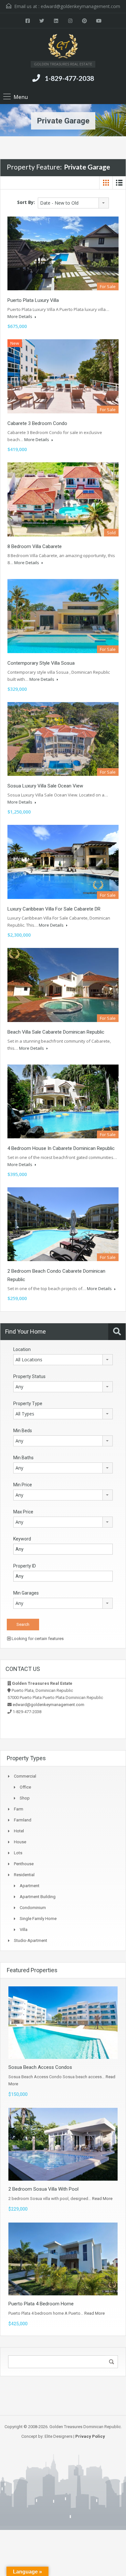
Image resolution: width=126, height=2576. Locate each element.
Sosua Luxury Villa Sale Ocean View (45, 786)
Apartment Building (38, 1897)
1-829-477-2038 (69, 78)
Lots (18, 1853)
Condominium (33, 1908)
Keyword (22, 1539)
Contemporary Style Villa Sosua (41, 663)
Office (25, 1787)
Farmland (23, 1820)
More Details (20, 316)
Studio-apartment (31, 1940)
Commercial (25, 1776)
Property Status (29, 1376)
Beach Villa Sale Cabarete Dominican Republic (56, 1032)
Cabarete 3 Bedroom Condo (37, 423)
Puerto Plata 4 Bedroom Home (41, 2304)
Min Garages (26, 1593)
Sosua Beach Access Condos (40, 2067)
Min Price (23, 1485)
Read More (102, 2199)
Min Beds (23, 1431)
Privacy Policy (90, 2436)
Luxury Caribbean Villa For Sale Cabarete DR (54, 909)
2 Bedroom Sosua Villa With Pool (43, 2189)
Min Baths (23, 1458)
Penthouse (24, 1864)
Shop (25, 1798)
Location (22, 1349)
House (20, 1842)
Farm (19, 1809)
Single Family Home (38, 1919)
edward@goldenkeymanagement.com (80, 6)
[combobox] (73, 203)
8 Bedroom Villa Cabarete (35, 546)
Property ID (25, 1566)
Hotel (19, 1831)
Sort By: (26, 202)
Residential (24, 1875)
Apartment (30, 1886)
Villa (24, 1930)
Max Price (23, 1512)
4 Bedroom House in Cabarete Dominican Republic (61, 1148)
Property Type (28, 1404)
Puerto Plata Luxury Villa (33, 300)
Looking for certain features (37, 1639)
